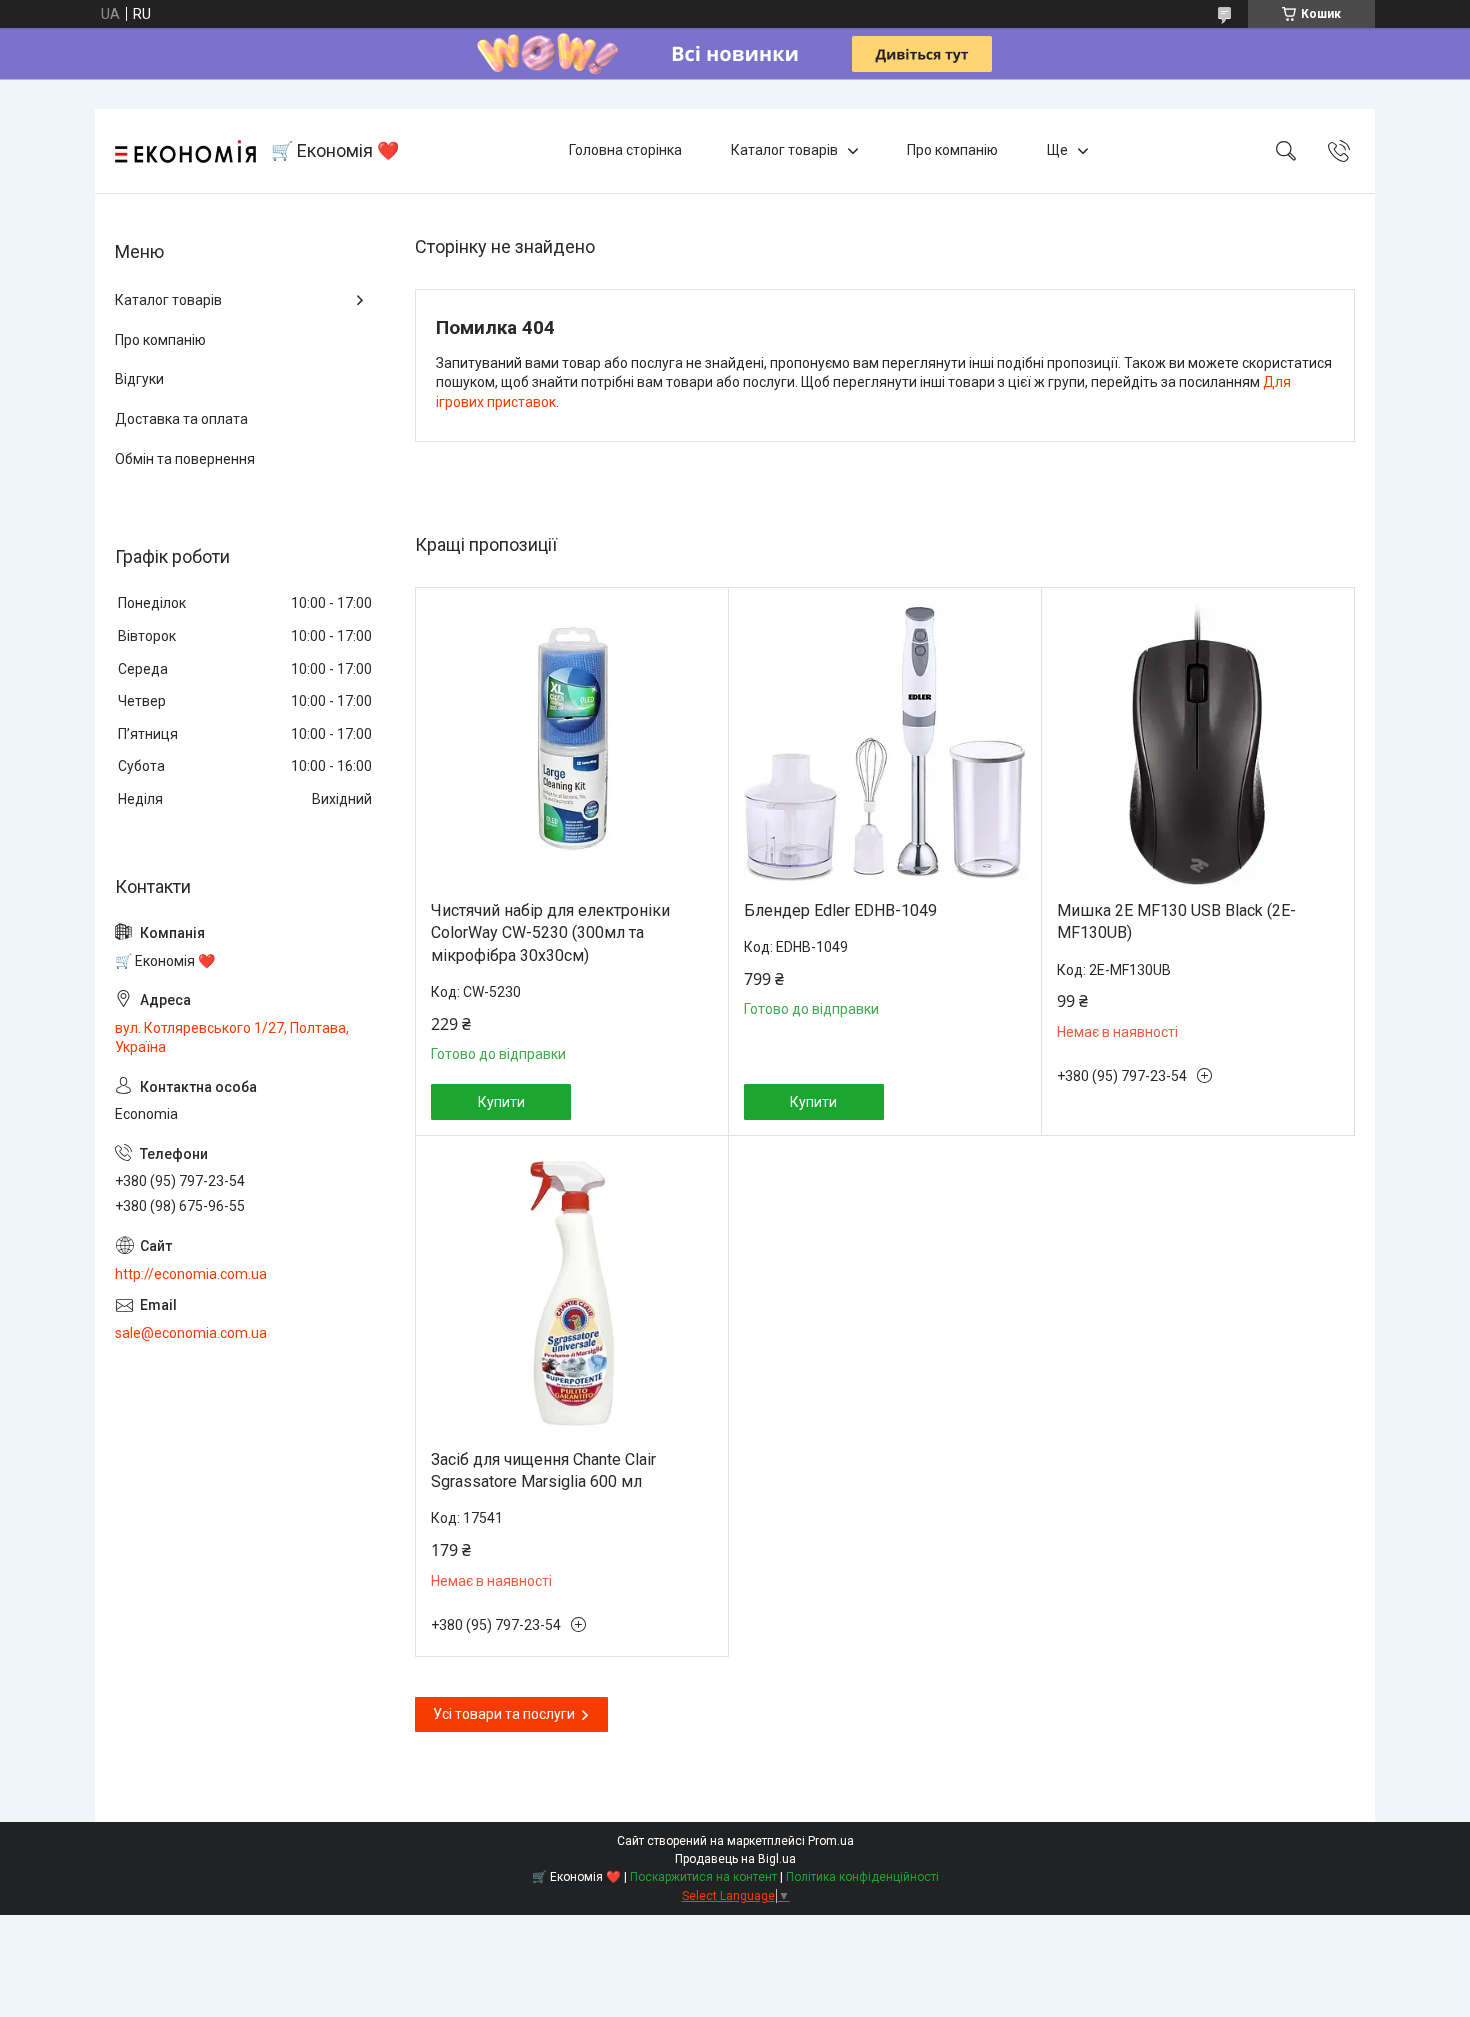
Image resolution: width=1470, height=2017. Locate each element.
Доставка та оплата (181, 419)
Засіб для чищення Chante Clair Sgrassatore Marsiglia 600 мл (543, 1470)
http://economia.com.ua (191, 1274)
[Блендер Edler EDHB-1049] (885, 744)
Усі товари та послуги (504, 1714)
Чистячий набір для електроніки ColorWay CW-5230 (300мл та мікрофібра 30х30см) (550, 933)
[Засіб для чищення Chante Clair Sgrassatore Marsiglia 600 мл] (572, 1293)
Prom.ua (831, 1841)
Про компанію (952, 150)
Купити (501, 1102)
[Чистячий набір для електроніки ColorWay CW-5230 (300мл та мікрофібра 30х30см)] (572, 744)
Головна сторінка (625, 150)
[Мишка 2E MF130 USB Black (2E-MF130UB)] (1198, 744)
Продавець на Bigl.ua (735, 1859)
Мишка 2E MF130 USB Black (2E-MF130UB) (1176, 921)
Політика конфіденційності (862, 1877)
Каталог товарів (784, 150)
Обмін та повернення (185, 459)
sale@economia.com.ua (191, 1333)
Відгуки (139, 379)
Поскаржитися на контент (703, 1877)
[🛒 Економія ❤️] (185, 151)
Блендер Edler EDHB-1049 (840, 910)
